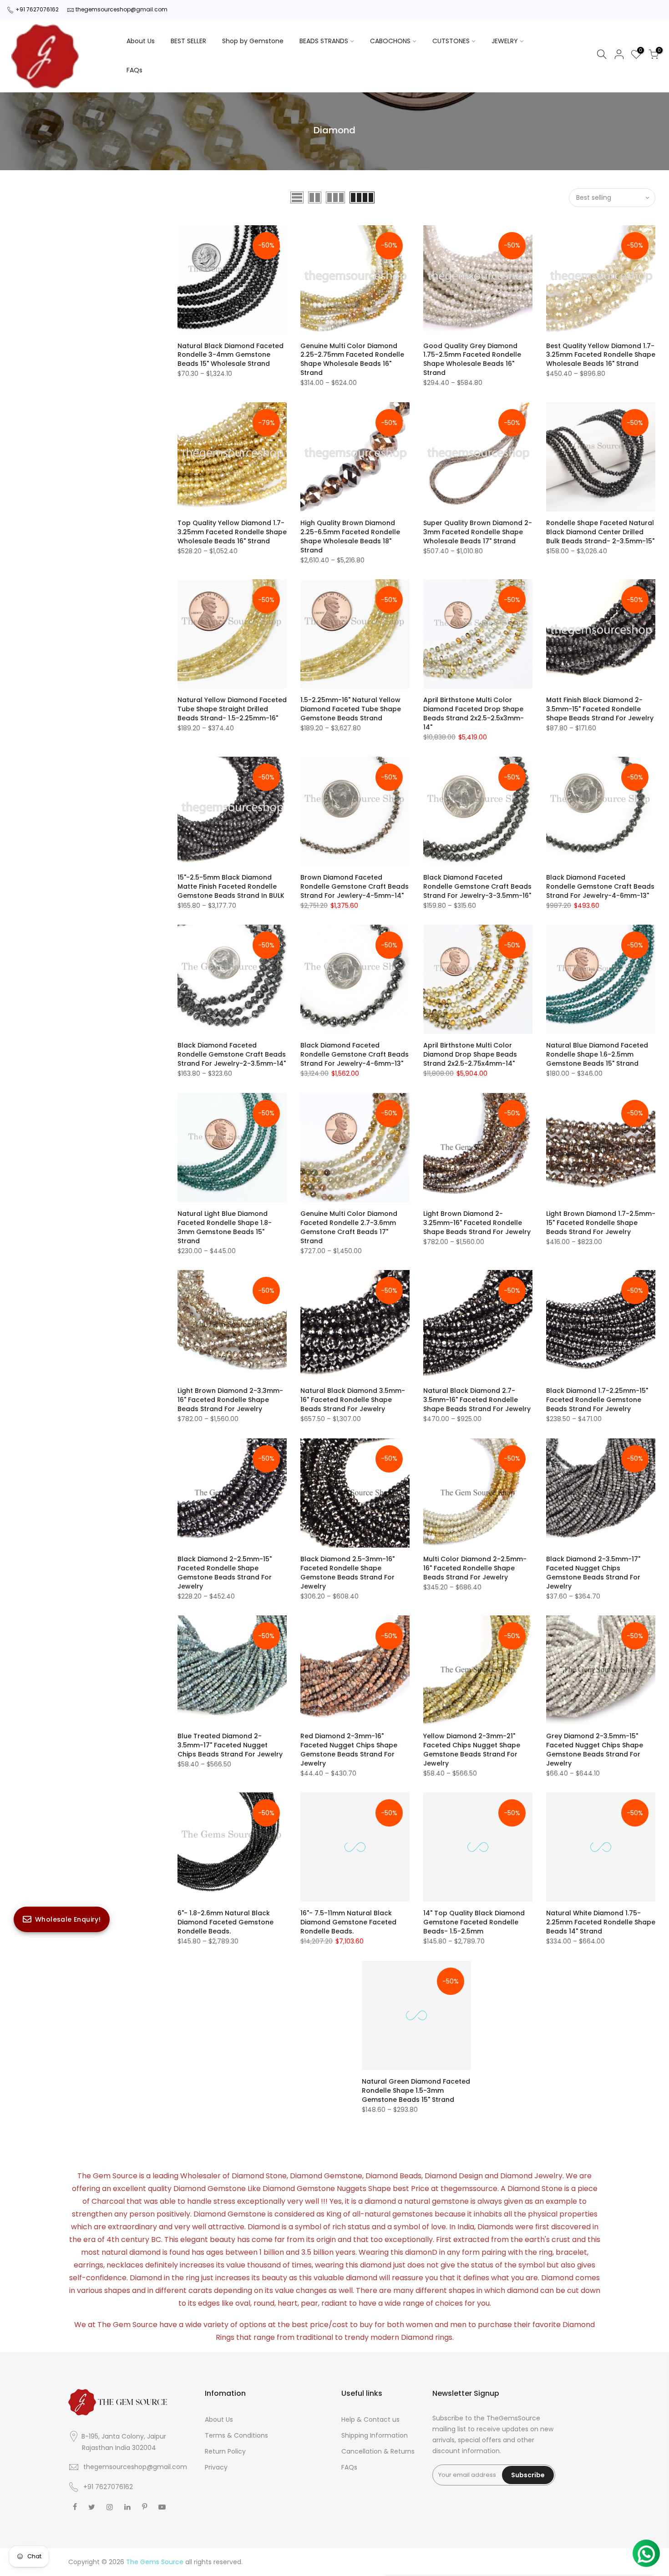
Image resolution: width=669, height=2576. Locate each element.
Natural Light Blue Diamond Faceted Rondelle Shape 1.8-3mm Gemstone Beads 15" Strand (225, 1227)
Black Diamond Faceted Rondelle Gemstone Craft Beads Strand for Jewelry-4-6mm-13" (600, 886)
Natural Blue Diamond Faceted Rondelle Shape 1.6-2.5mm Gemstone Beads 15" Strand (597, 1054)
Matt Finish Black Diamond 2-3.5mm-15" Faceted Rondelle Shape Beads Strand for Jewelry (600, 709)
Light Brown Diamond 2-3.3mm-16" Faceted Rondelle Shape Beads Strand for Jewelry (230, 1400)
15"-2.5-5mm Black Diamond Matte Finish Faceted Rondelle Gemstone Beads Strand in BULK (231, 886)
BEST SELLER (188, 41)
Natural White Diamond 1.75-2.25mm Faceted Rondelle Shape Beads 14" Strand (601, 1922)
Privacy (216, 2467)
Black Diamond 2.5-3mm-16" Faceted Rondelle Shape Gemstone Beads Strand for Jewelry (347, 1573)
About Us (141, 41)
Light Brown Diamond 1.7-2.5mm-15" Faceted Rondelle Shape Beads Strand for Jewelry (601, 1223)
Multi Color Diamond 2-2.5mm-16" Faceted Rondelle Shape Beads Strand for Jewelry (475, 1568)
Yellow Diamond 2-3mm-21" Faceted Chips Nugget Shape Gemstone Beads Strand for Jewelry (472, 1750)
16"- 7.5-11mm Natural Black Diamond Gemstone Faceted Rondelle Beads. (348, 1922)
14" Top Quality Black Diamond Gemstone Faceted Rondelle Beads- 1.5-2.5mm (474, 1922)
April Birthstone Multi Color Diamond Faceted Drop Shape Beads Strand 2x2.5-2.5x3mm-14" (474, 714)
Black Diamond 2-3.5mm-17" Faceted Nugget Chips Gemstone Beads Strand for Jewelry (593, 1573)
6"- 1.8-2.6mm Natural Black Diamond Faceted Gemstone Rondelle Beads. (226, 1922)
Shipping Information (375, 2435)
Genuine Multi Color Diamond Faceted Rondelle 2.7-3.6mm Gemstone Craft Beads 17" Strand (349, 1227)
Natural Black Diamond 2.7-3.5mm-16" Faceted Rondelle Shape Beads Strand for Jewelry (477, 1400)
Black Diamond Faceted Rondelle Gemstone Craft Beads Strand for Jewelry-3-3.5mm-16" (477, 886)
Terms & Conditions (236, 2435)
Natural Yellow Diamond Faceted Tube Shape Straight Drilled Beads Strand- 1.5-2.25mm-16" (232, 709)
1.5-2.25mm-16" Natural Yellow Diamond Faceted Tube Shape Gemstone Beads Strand (351, 709)
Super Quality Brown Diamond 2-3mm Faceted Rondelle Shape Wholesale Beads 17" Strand (478, 532)
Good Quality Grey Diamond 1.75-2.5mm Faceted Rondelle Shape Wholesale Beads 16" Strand (472, 359)
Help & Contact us (370, 2419)
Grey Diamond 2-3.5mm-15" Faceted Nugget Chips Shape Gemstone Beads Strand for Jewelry (595, 1750)
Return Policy (225, 2451)
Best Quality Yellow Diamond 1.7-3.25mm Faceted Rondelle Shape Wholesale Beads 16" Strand (601, 355)
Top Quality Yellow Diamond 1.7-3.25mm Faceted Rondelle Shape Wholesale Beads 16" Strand (232, 532)
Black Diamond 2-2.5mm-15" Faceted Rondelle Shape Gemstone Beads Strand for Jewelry (225, 1573)
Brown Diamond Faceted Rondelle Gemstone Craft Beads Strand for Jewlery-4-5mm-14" (355, 886)
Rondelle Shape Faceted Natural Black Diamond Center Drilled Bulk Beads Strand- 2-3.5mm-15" (600, 532)
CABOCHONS (390, 41)
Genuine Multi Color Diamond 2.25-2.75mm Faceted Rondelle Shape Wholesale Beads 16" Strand (352, 359)
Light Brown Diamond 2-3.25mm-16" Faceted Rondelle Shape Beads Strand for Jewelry (477, 1223)
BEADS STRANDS (324, 41)
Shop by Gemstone (253, 41)
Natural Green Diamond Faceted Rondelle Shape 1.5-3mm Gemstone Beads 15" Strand (416, 2090)
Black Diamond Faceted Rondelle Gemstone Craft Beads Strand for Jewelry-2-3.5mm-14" (232, 1054)
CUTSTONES (451, 41)
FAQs (134, 70)
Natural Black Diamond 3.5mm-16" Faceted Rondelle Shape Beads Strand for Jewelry (353, 1400)
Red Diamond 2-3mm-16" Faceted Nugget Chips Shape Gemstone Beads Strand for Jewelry (349, 1750)
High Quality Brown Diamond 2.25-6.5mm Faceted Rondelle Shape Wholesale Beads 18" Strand (350, 536)
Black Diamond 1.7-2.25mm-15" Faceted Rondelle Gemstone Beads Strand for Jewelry (597, 1400)
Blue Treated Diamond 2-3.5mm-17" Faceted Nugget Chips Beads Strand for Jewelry (230, 1745)
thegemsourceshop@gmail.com (122, 9)
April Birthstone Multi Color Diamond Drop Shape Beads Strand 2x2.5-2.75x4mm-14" (470, 1054)
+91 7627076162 (37, 9)
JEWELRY (505, 41)
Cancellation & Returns (378, 2451)
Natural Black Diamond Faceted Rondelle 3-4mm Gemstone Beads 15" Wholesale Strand (231, 355)
